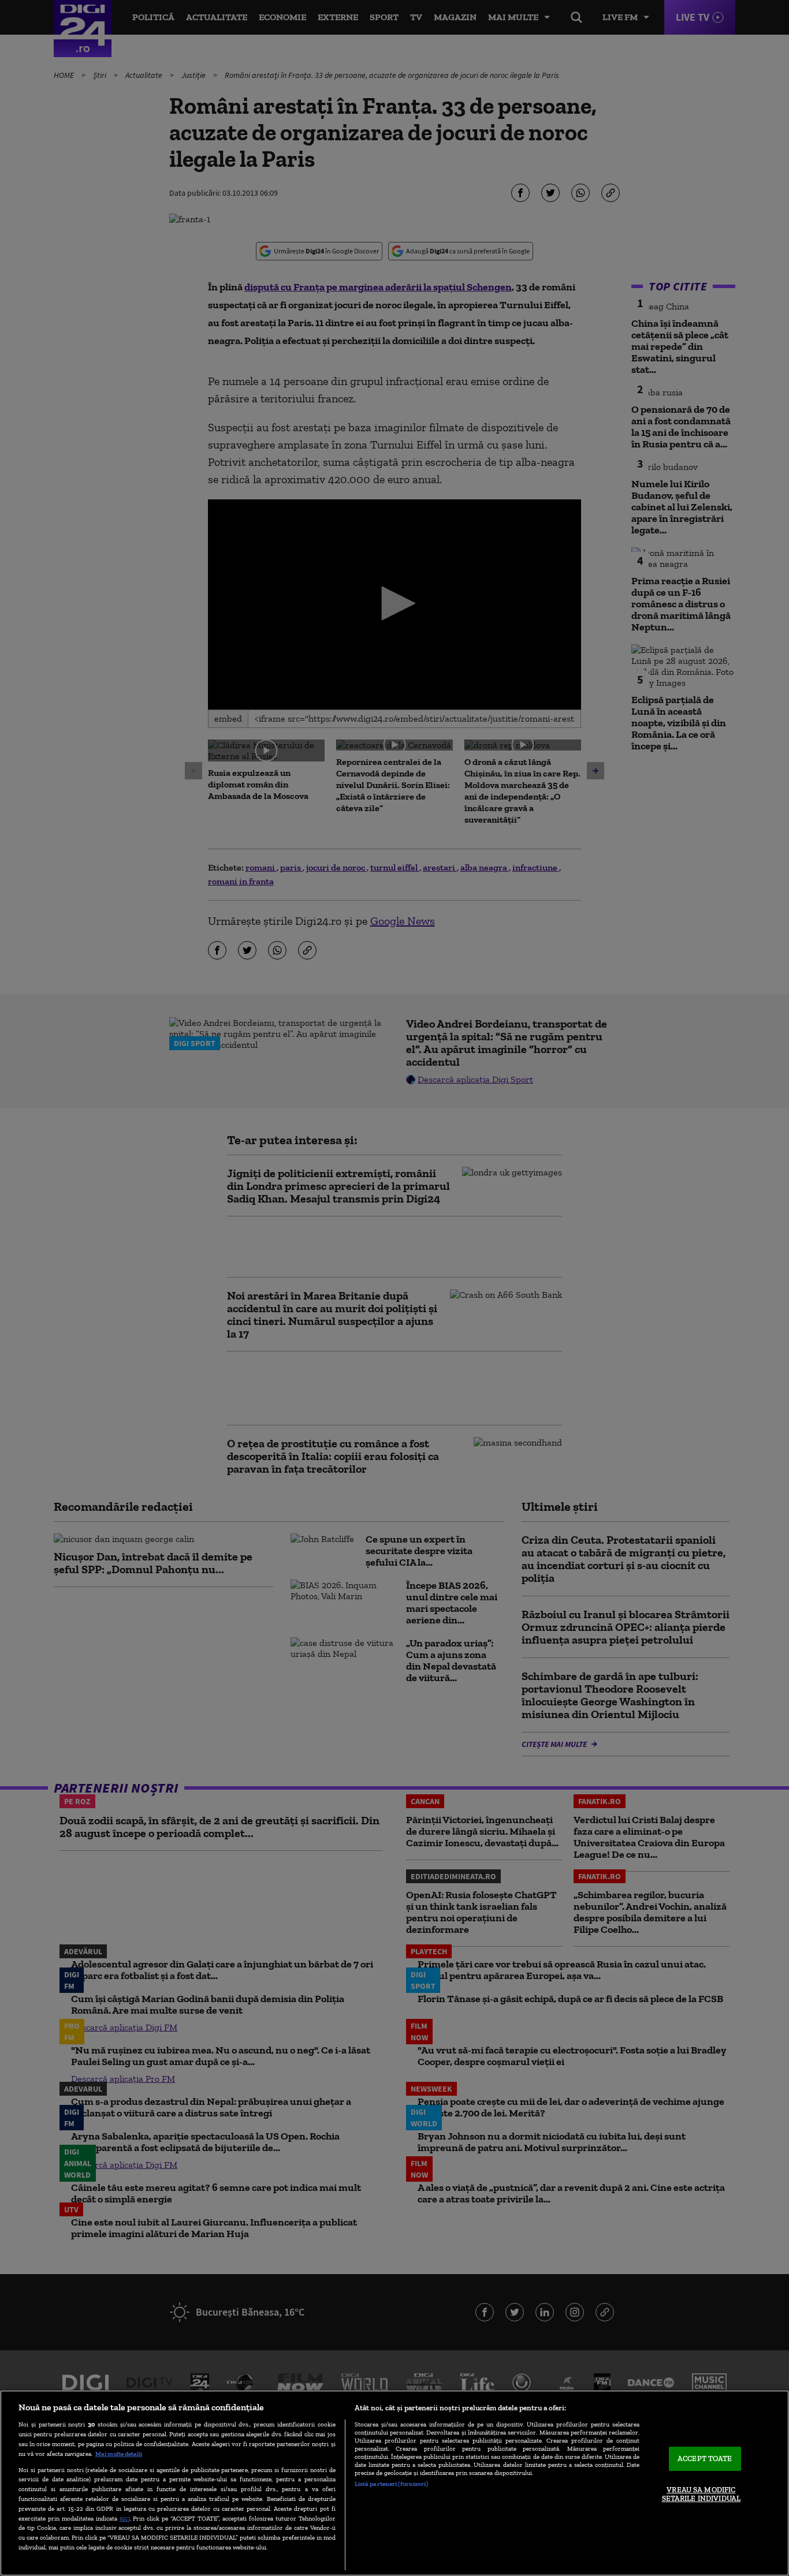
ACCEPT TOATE (705, 2459)
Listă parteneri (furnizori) (391, 2484)
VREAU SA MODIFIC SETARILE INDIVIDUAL (701, 2494)
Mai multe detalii (119, 2454)
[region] (394, 2483)
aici (125, 2518)
